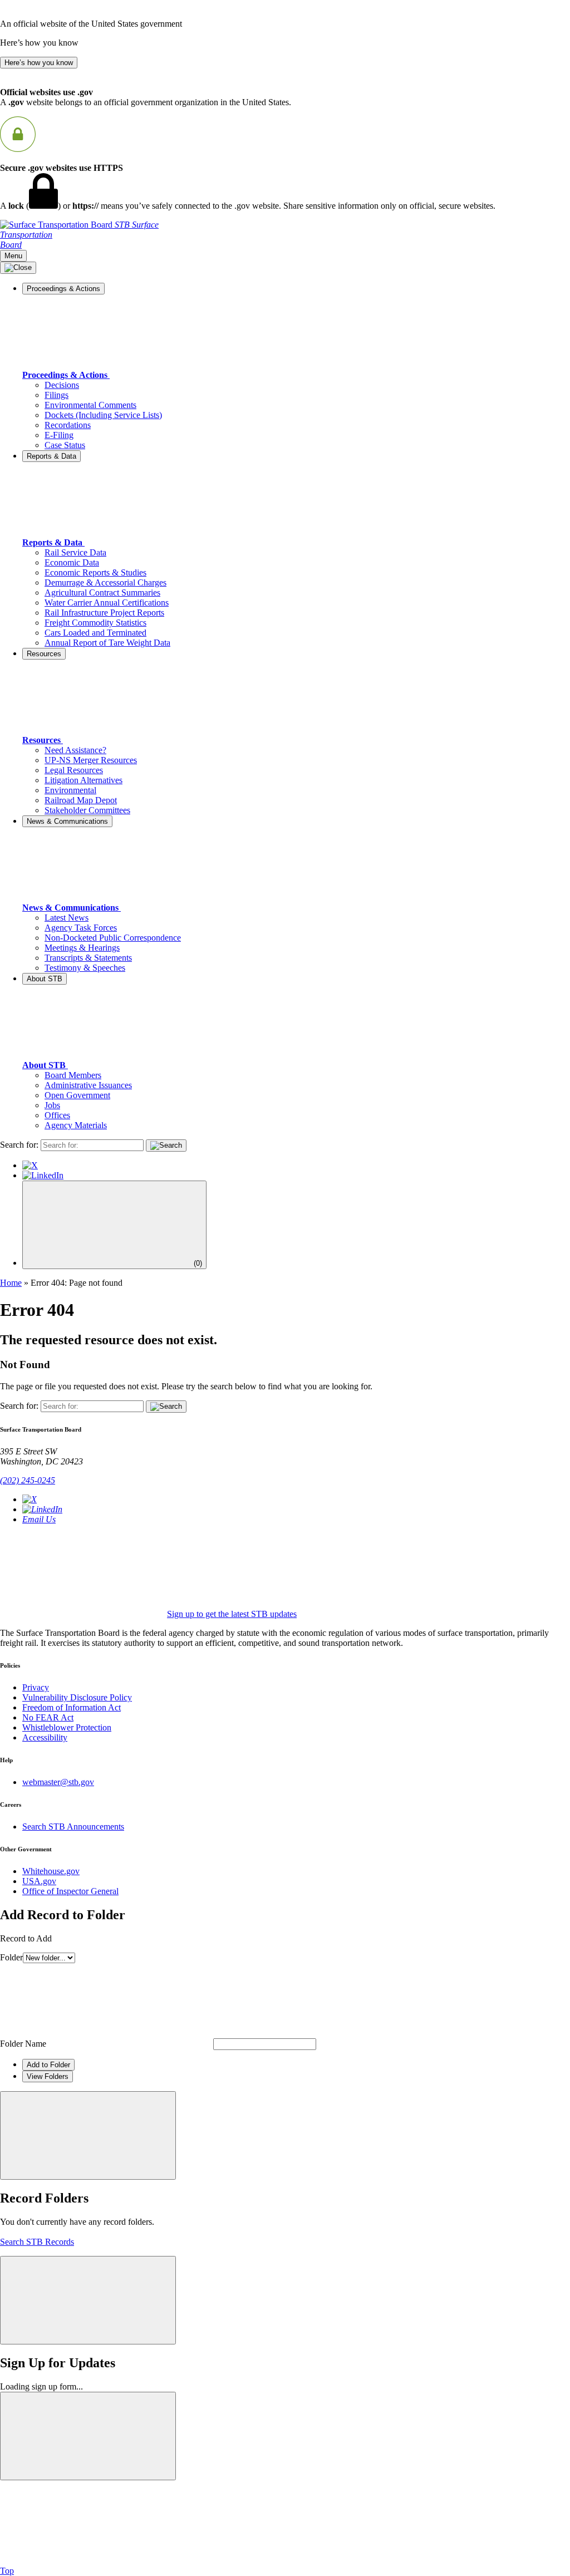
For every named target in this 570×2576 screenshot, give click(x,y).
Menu (13, 256)
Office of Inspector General (70, 1891)
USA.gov (39, 1881)
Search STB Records (37, 2242)
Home (11, 1283)
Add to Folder (48, 2065)
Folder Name (23, 2044)
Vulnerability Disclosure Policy (77, 1697)
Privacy (36, 1687)
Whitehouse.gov (51, 1871)
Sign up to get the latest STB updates (232, 1614)
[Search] (166, 1146)
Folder (11, 1957)
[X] (30, 1165)
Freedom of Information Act (72, 1707)
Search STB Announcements (73, 1827)
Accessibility (45, 1737)
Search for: (19, 1145)
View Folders (48, 2076)
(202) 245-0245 (28, 1480)
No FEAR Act (48, 1717)
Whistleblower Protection (67, 1727)
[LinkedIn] (43, 1175)
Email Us (39, 1519)
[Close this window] (88, 2135)
